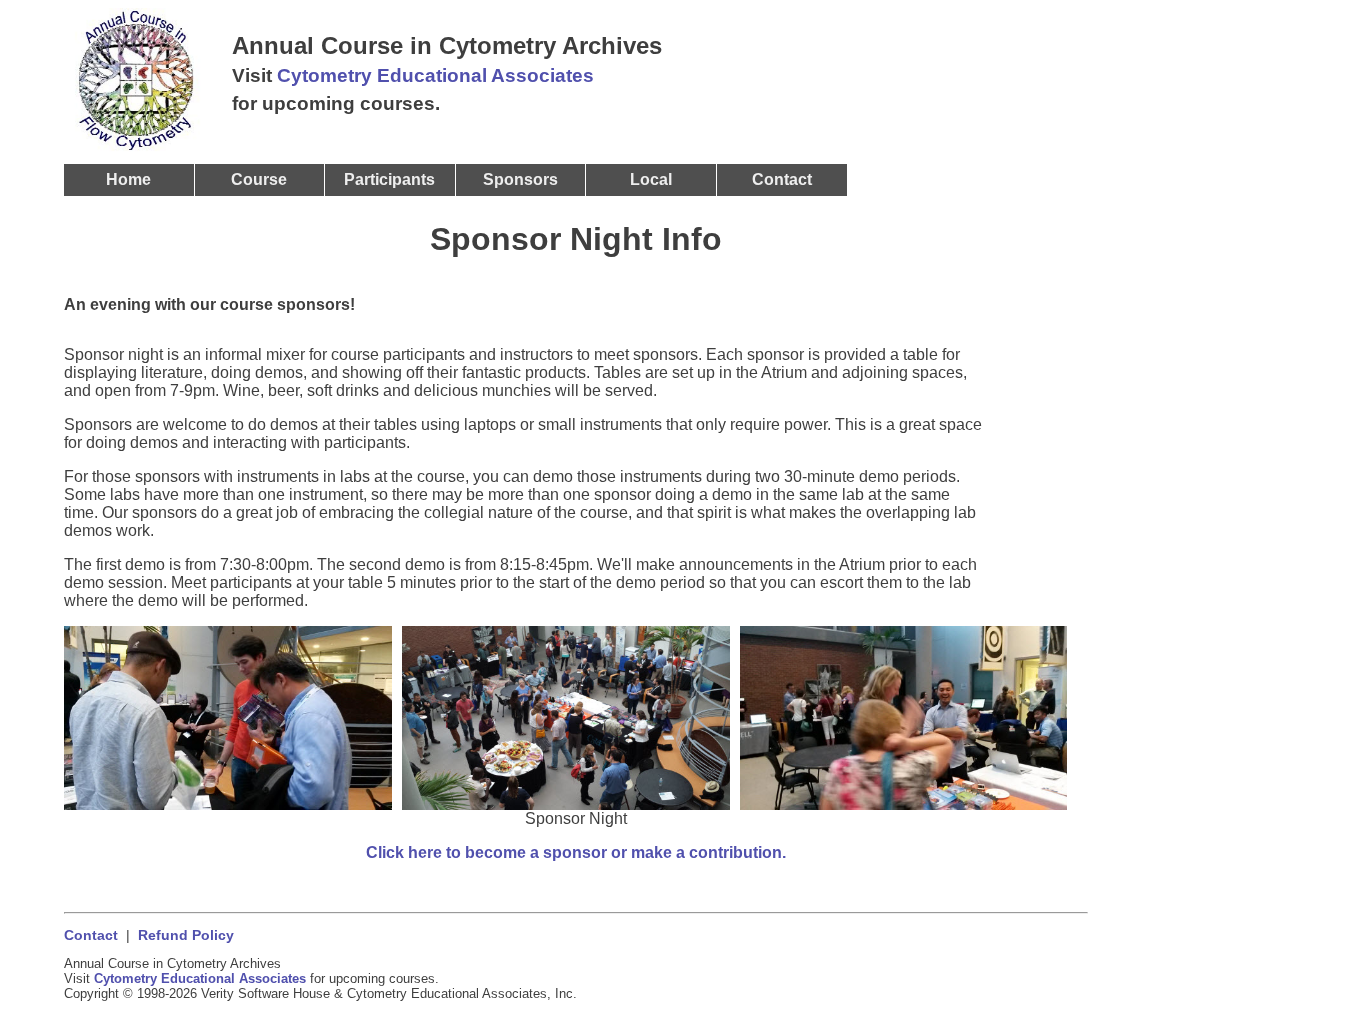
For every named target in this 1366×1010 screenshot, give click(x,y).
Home (128, 179)
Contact (91, 935)
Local (651, 179)
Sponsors (520, 179)
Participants (389, 179)
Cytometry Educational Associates (435, 75)
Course (259, 179)
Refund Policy (186, 935)
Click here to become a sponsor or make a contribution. (576, 852)
